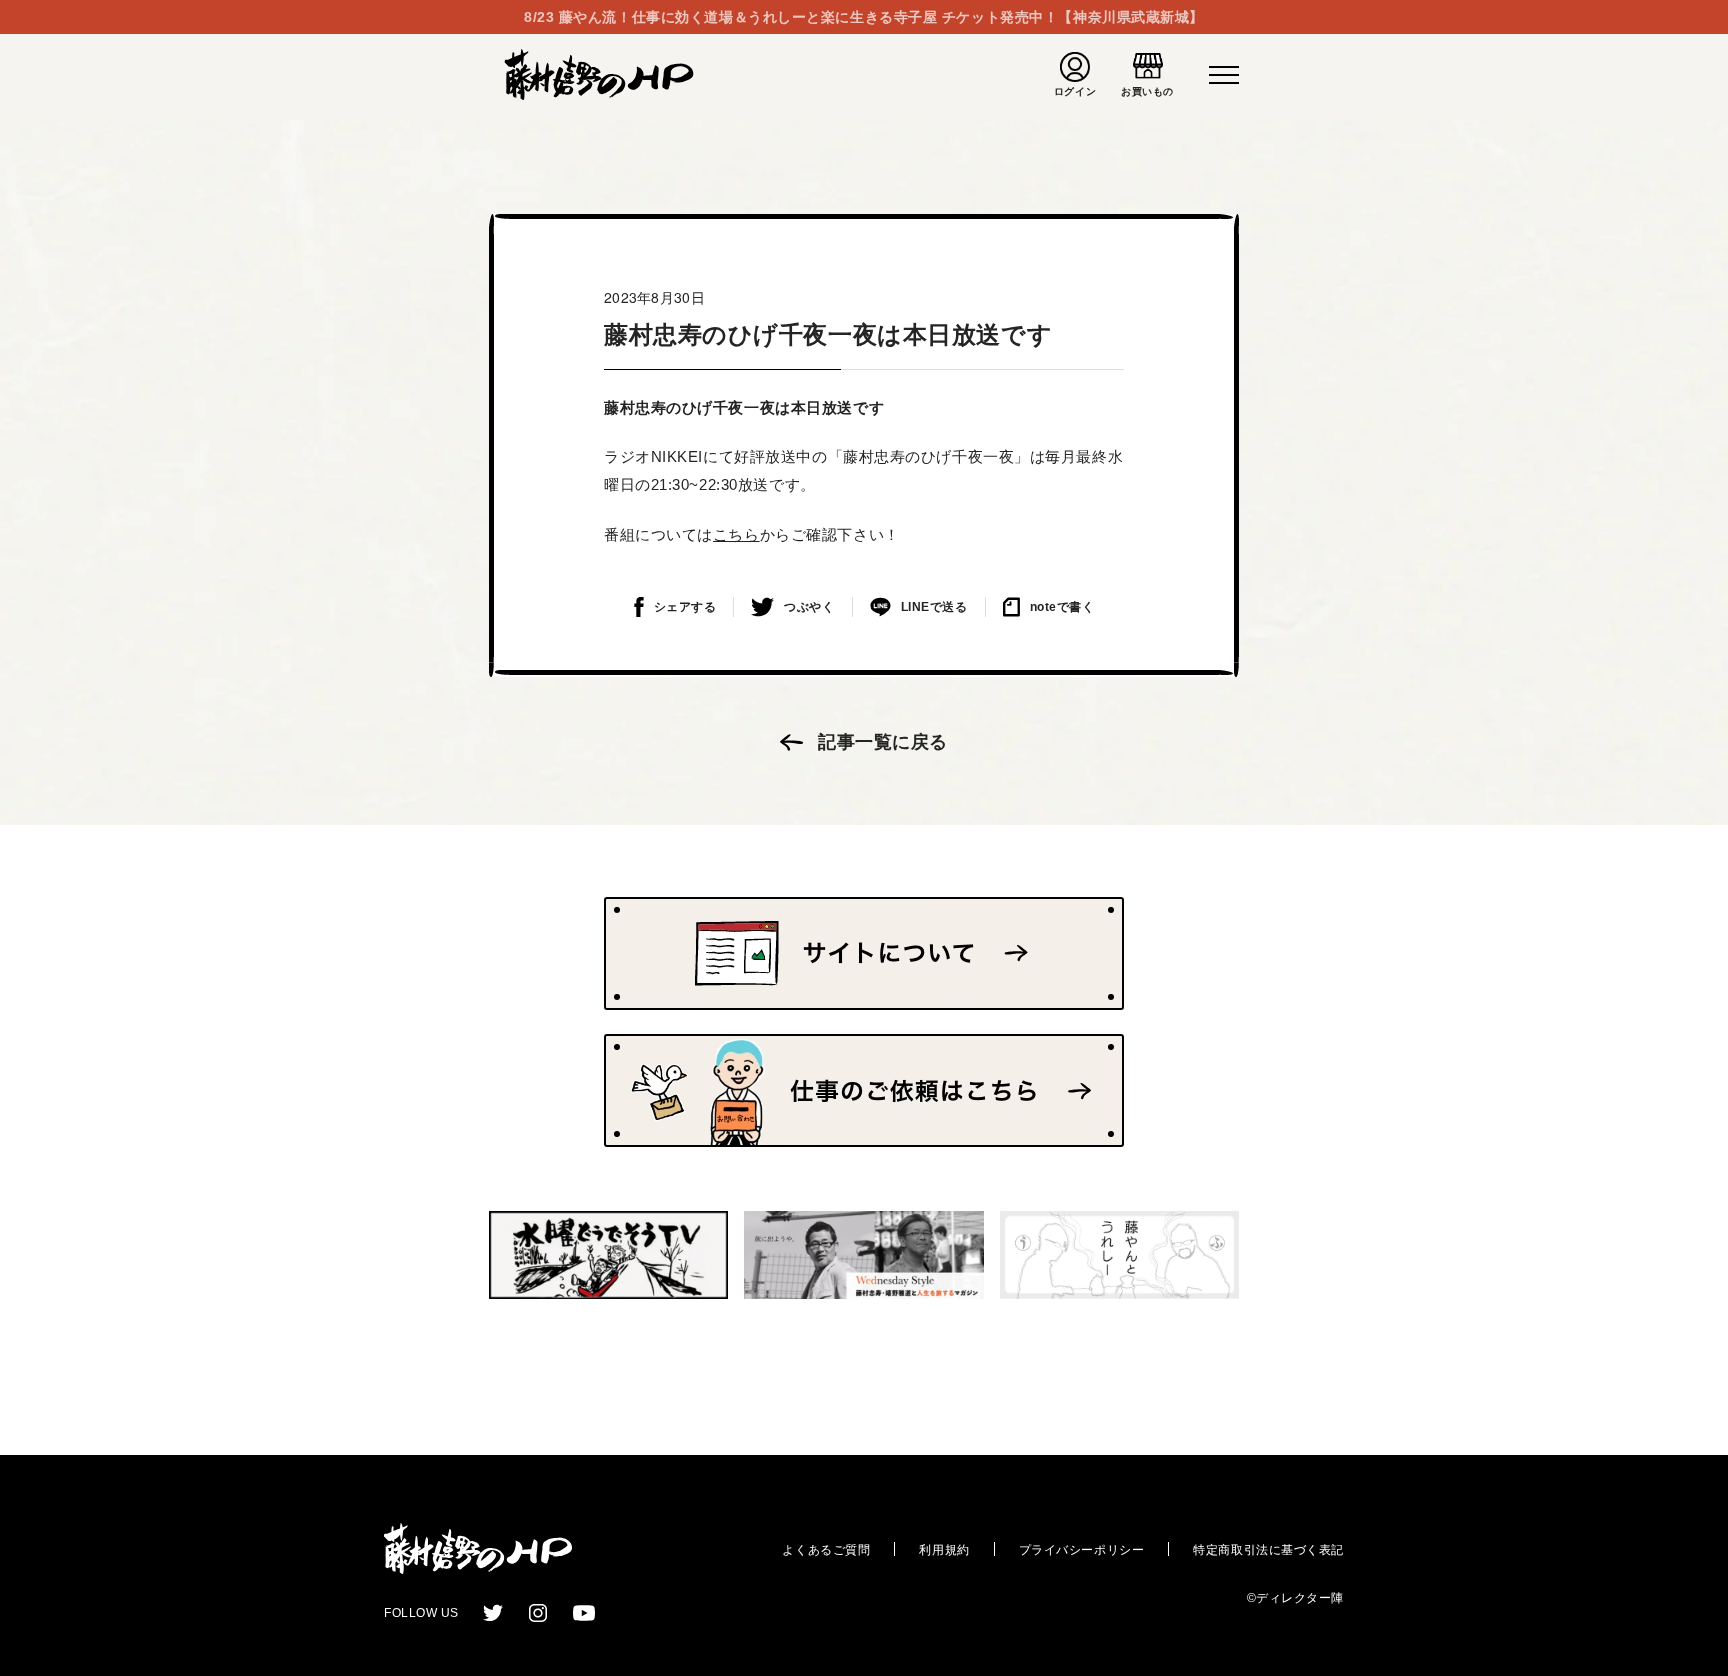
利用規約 (944, 1550)
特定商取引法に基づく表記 (1268, 1550)
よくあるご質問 (826, 1550)
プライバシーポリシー (1082, 1550)
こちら (736, 534)
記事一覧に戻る (883, 742)
